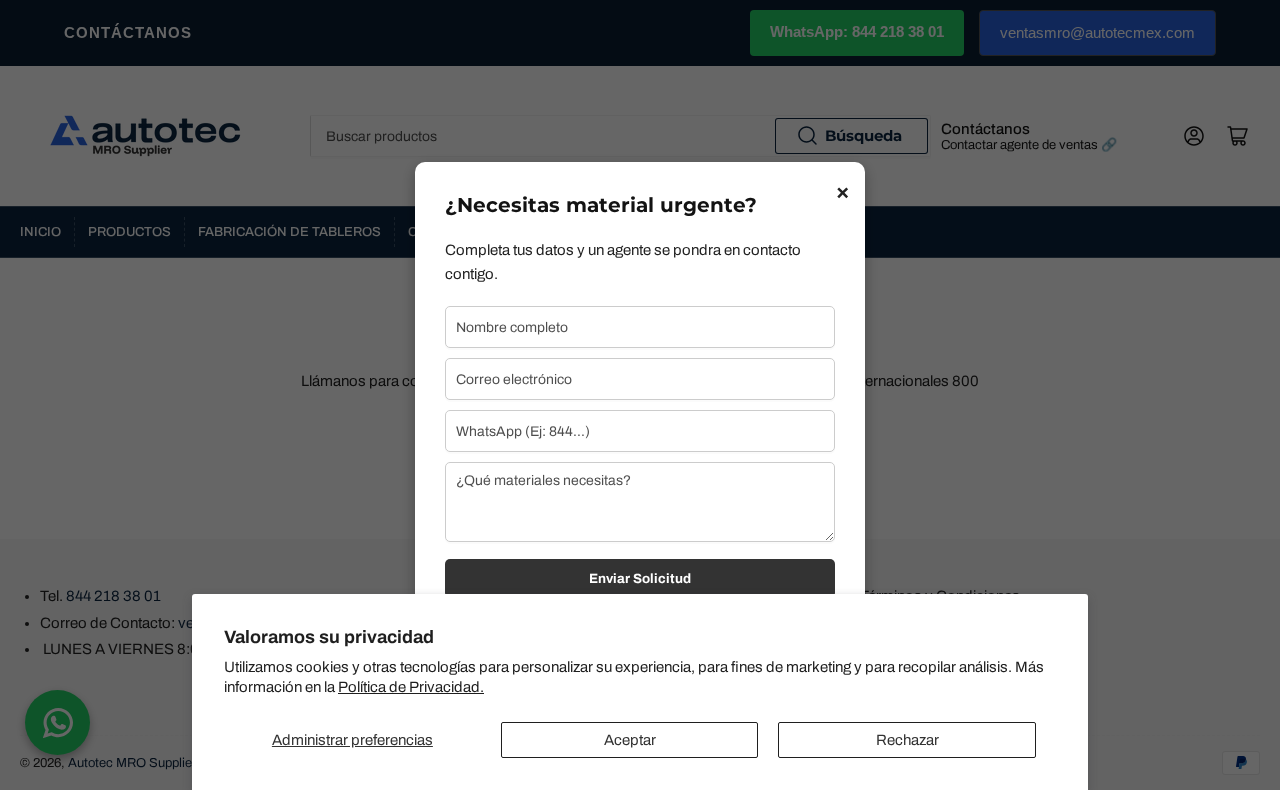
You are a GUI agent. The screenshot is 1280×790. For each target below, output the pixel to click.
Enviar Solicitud (640, 578)
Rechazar (907, 740)
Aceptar (630, 740)
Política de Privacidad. (411, 687)
